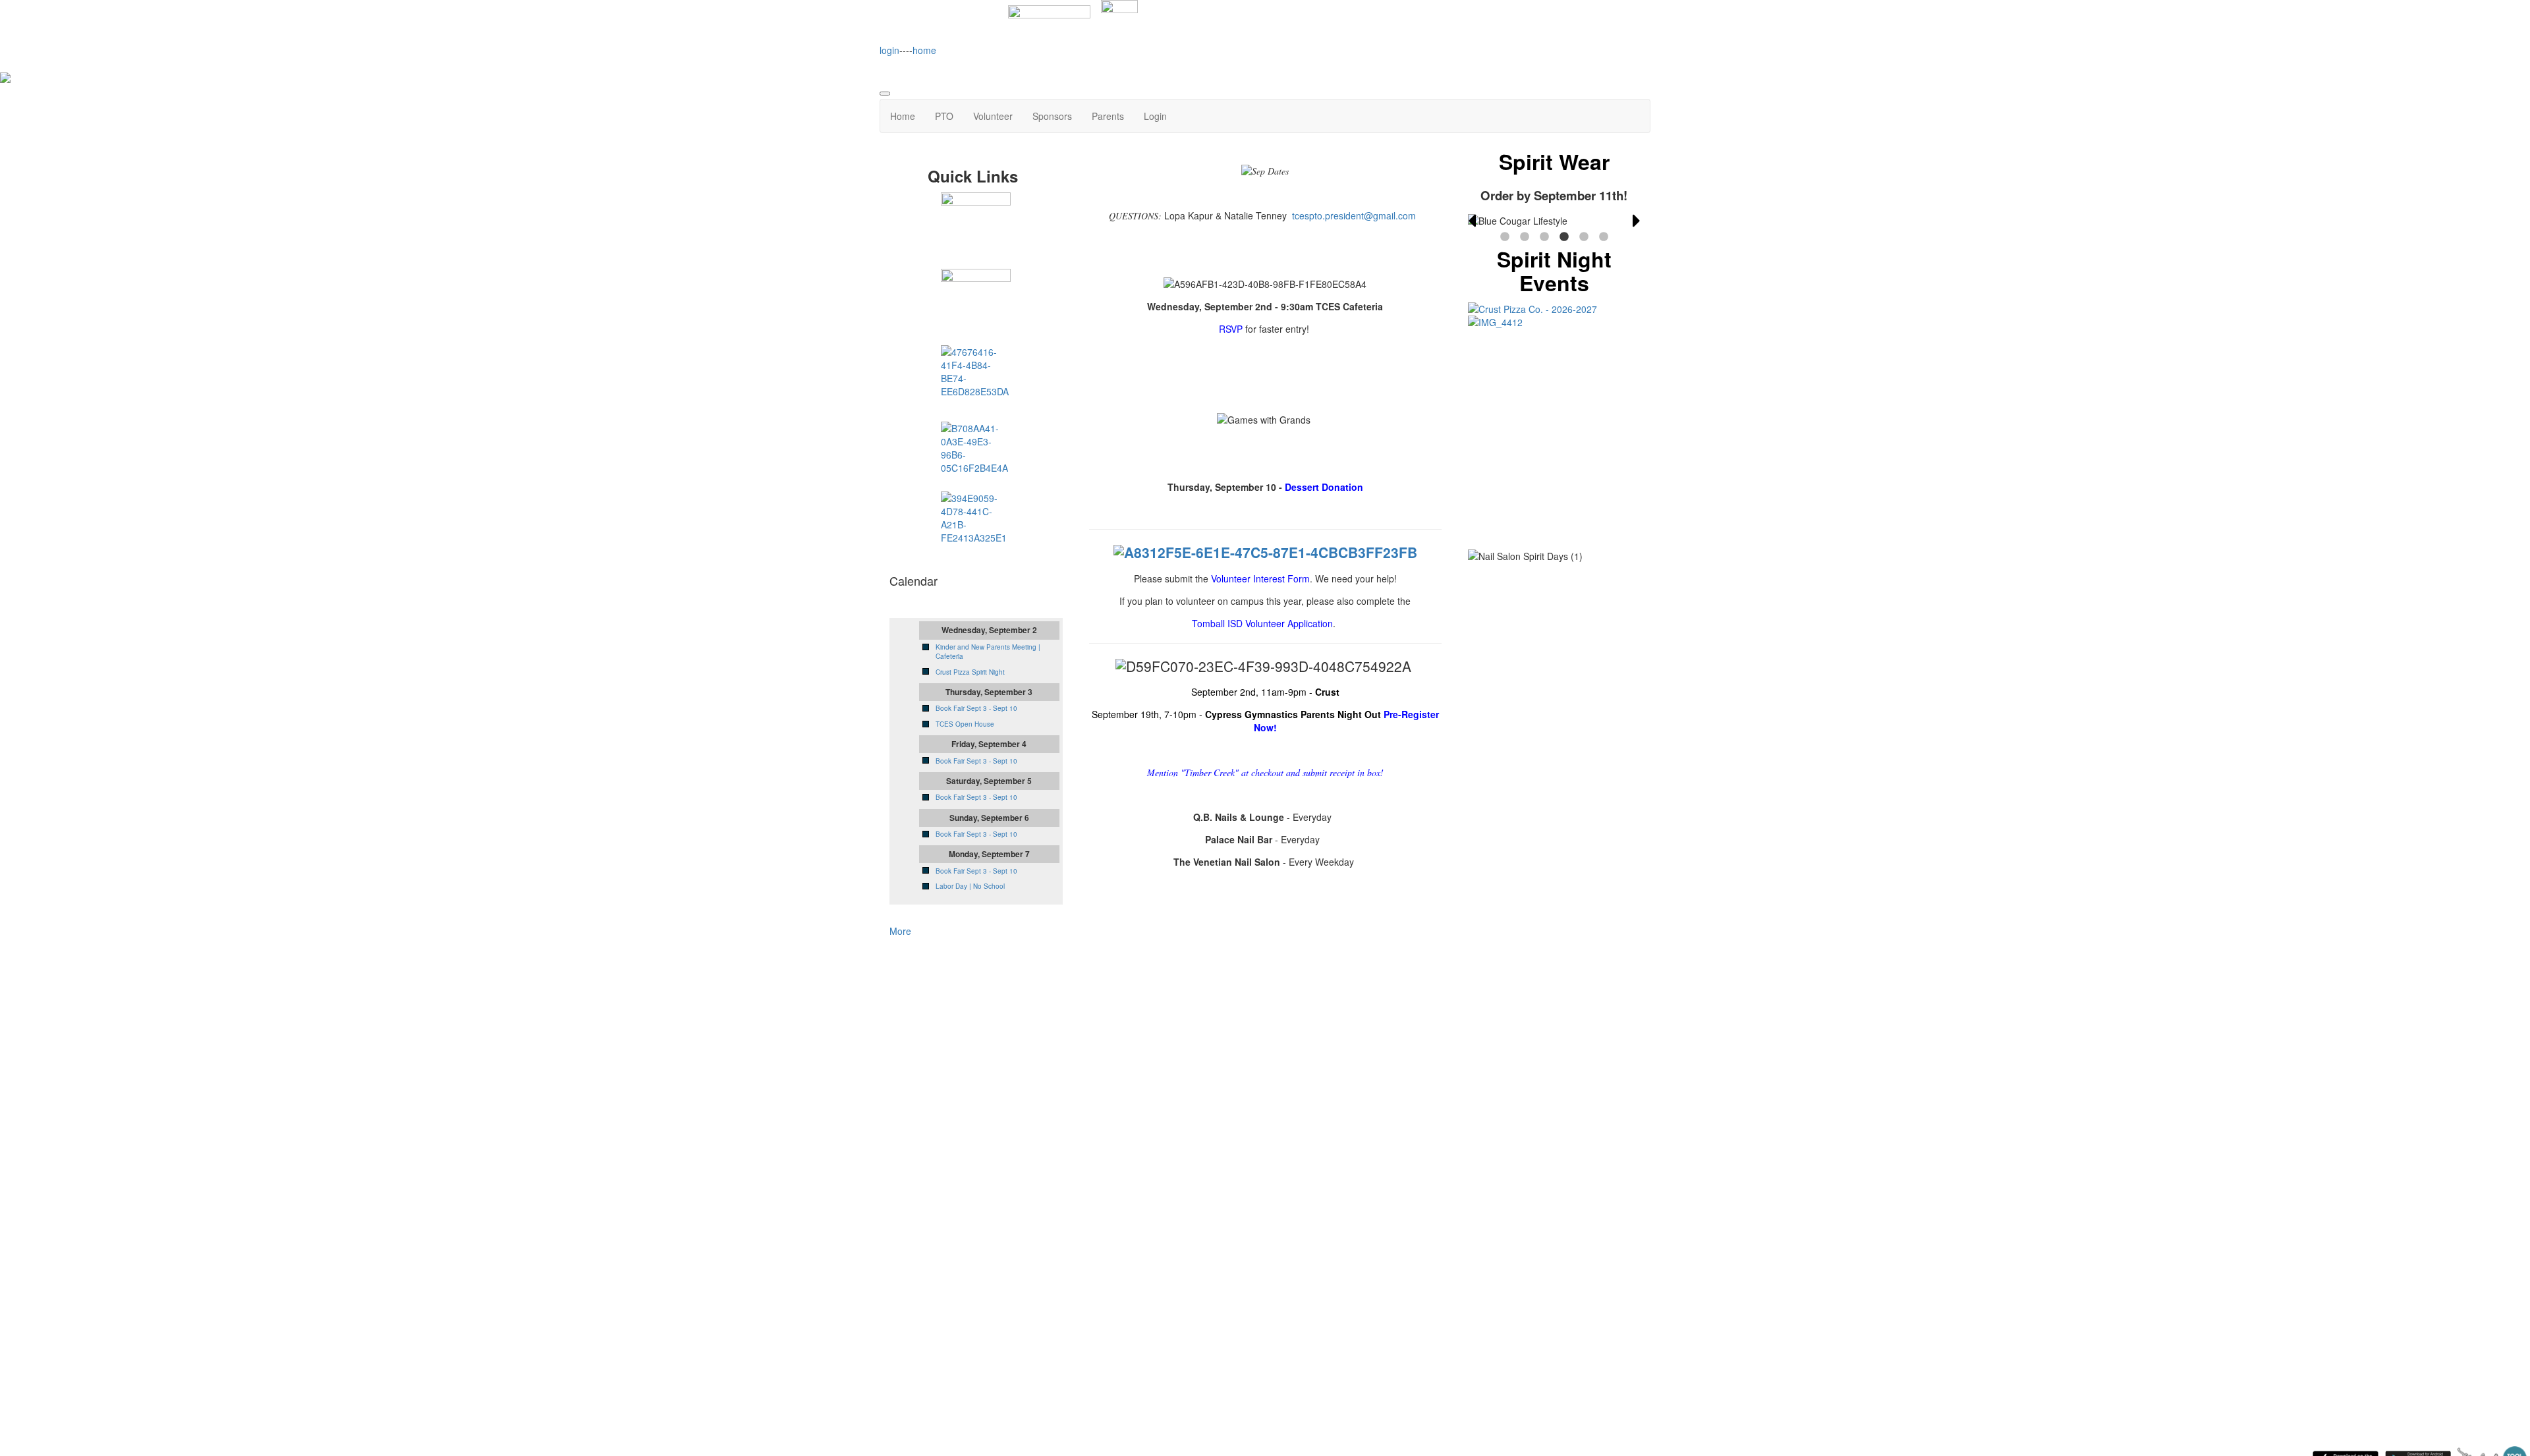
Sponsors (1052, 116)
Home (903, 116)
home (924, 50)
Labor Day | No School (970, 886)
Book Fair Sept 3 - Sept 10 (976, 708)
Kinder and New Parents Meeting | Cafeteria (988, 652)
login (889, 50)
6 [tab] (1604, 237)
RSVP (1231, 329)
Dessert (1324, 487)
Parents (1108, 116)
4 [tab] (1564, 237)
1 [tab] (1505, 237)
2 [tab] (1525, 237)
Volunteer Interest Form (1260, 578)
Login (1155, 116)
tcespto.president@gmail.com (1354, 215)
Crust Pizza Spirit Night (970, 672)
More (900, 931)
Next (1637, 221)
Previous (1472, 221)
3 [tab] (1544, 237)
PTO (944, 116)
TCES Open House (965, 724)
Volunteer (993, 116)
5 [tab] (1584, 237)
